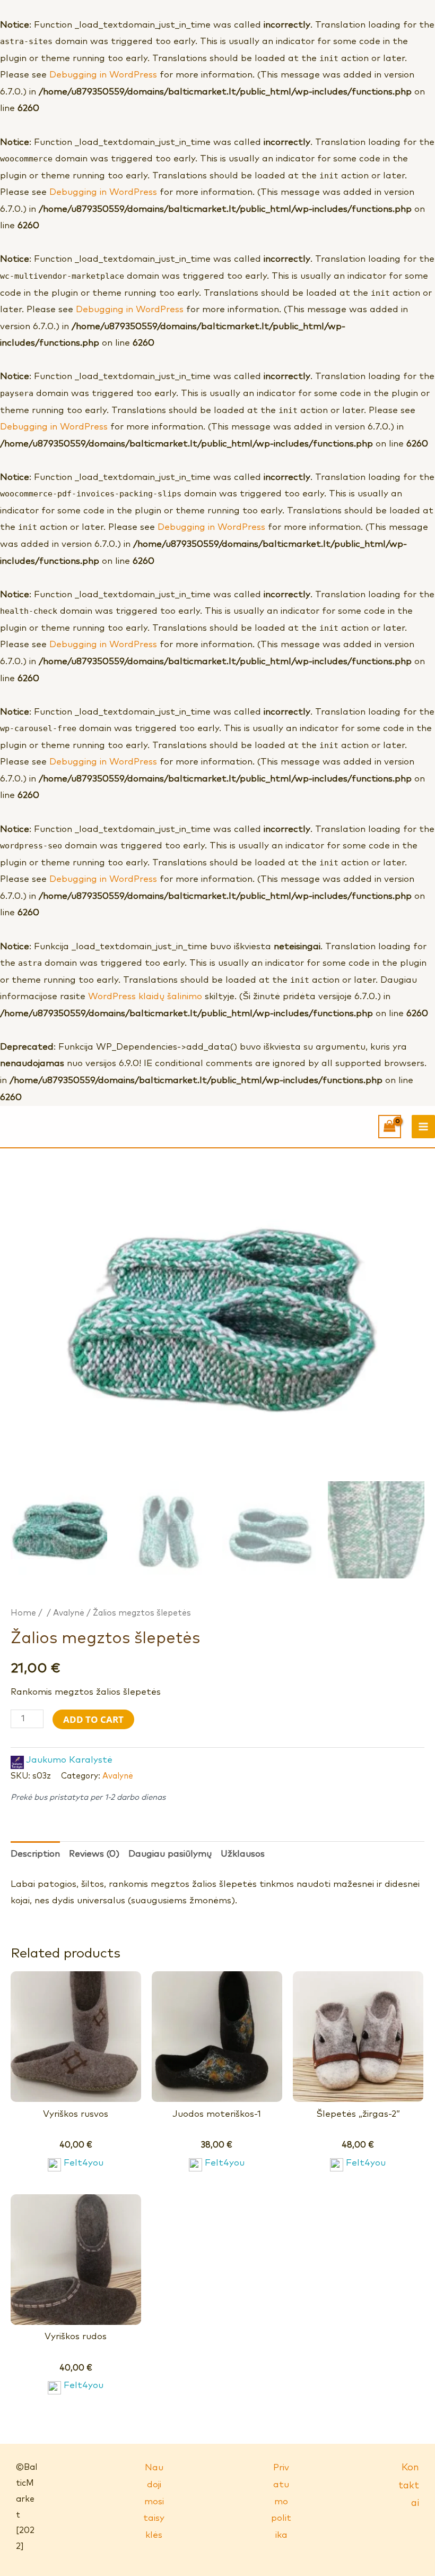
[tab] (35, 1854)
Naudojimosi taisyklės (154, 2501)
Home (23, 1613)
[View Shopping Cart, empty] (390, 1127)
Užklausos (243, 1854)
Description (35, 1854)
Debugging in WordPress (103, 75)
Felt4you (84, 2163)
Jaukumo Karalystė (69, 1760)
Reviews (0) (94, 1854)
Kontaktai (409, 2485)
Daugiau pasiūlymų (170, 1854)
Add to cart (93, 1719)
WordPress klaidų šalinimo (145, 997)
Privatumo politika (281, 2501)
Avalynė (69, 1613)
